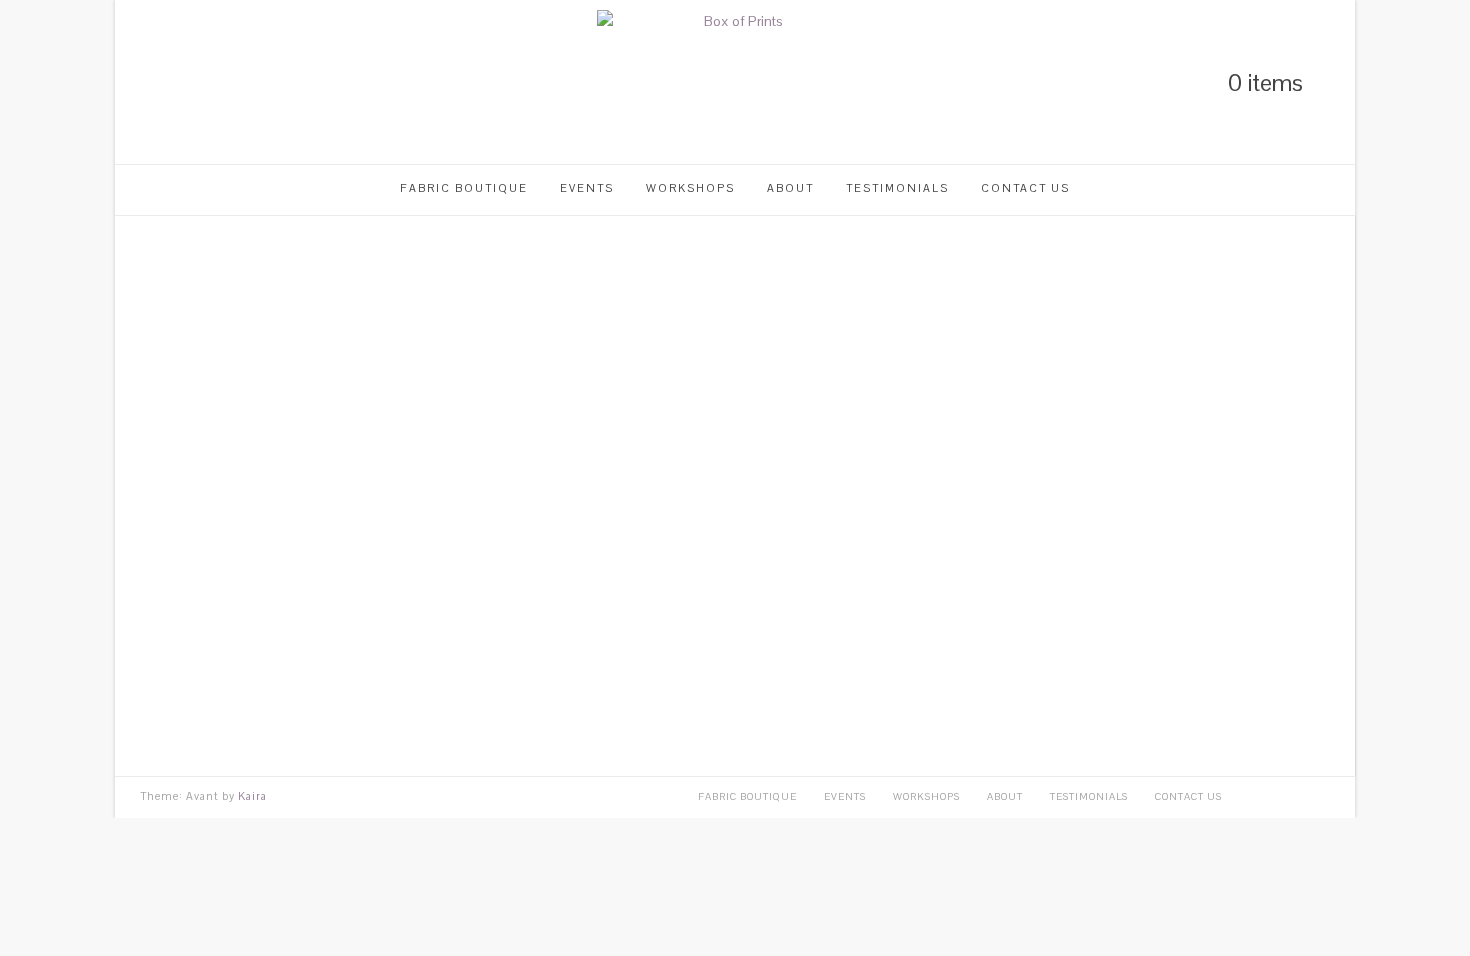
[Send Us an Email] (249, 82)
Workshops (690, 188)
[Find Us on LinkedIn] (147, 82)
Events (587, 188)
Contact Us (1025, 188)
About (790, 188)
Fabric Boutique (464, 188)
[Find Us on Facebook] (215, 82)
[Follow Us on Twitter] (181, 82)
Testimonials (897, 188)
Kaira (252, 796)
